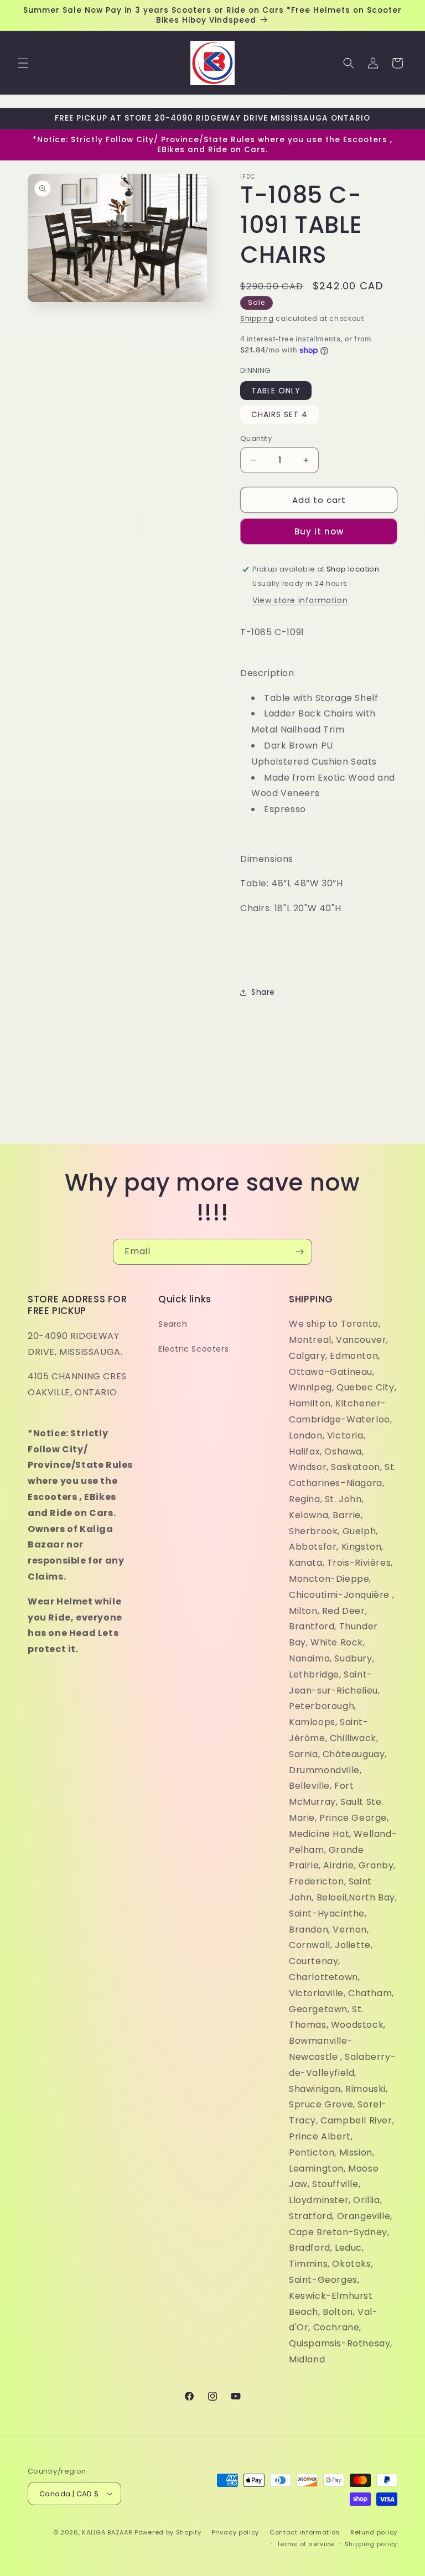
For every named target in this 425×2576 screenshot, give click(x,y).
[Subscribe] (299, 1252)
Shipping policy (371, 2544)
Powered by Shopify (168, 2532)
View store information (300, 600)
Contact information (305, 2532)
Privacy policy (235, 2532)
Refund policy (374, 2532)
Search (173, 1324)
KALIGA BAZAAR (107, 2532)
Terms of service (305, 2544)
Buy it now (319, 531)
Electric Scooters (193, 1349)
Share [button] (263, 992)
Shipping (257, 318)
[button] (23, 63)
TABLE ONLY (276, 391)
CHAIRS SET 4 (279, 414)
